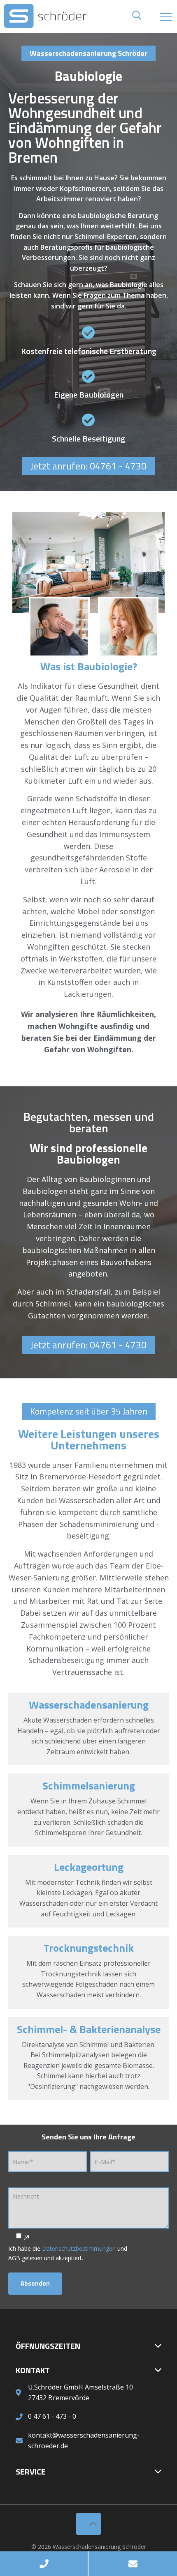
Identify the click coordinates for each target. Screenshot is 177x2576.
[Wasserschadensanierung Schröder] (88, 16)
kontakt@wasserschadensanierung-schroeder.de (84, 2440)
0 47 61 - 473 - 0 (52, 2416)
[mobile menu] (166, 16)
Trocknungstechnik (88, 1948)
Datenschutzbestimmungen (79, 2248)
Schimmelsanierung (89, 1786)
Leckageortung (89, 1867)
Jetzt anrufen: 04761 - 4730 (88, 466)
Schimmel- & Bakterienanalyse (89, 2029)
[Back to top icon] (88, 2524)
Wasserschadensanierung (89, 1705)
